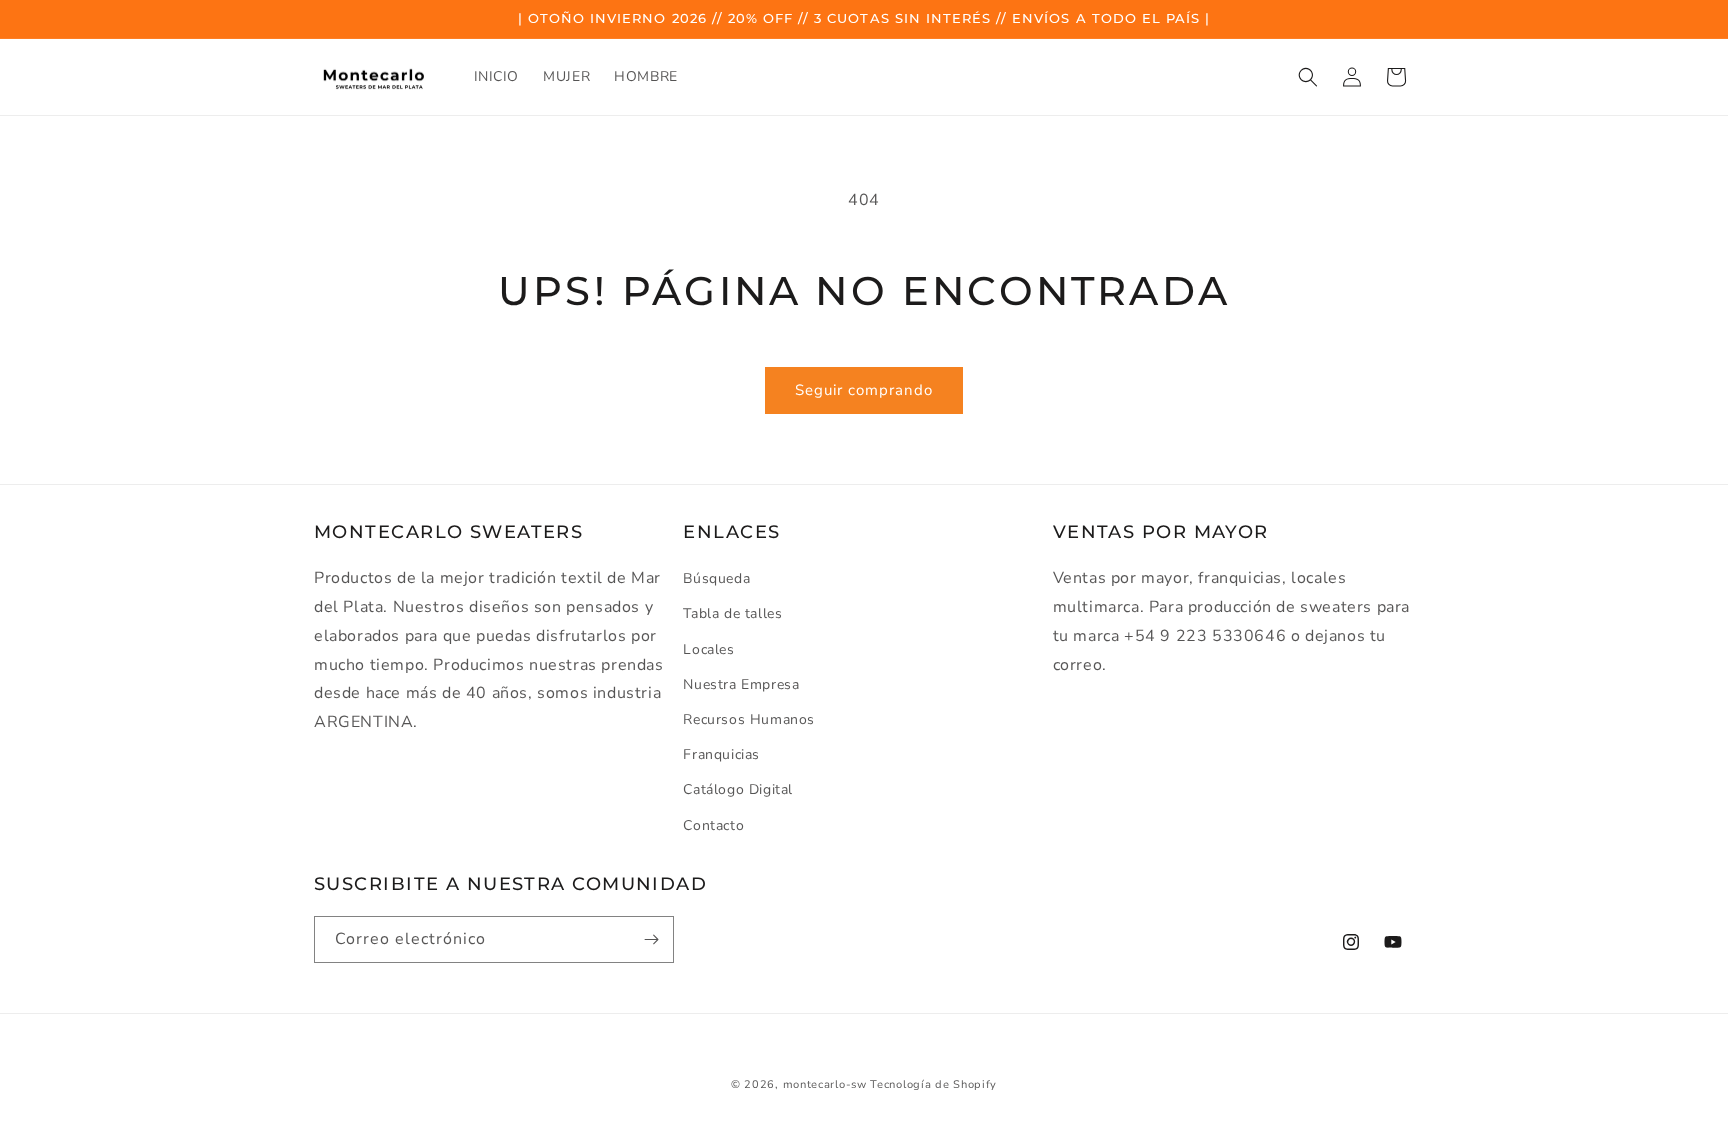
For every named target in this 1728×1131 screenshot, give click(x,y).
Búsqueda (716, 578)
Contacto (713, 825)
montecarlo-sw (825, 1084)
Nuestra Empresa (741, 684)
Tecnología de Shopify (933, 1084)
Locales (708, 649)
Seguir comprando (864, 390)
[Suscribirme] (651, 939)
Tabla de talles (732, 614)
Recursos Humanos (749, 719)
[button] (1308, 77)
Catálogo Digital (738, 790)
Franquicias (721, 754)
